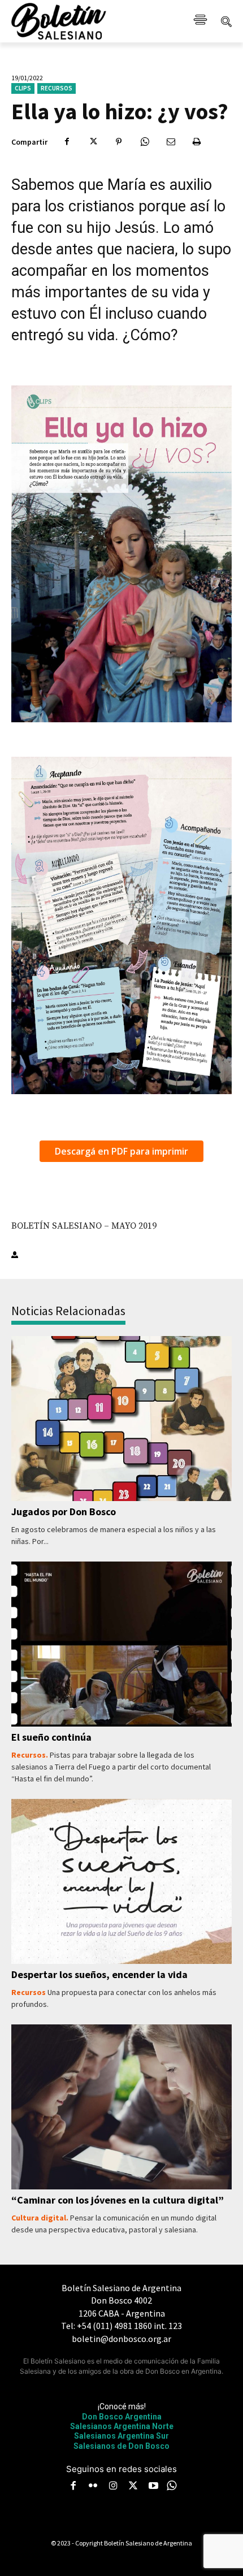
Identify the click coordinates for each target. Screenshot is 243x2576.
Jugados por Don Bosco (64, 1512)
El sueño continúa (51, 1737)
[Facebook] (67, 142)
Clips (23, 88)
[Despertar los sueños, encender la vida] (121, 1882)
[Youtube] (153, 2487)
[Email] (171, 142)
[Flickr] (93, 2487)
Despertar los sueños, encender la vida (99, 1974)
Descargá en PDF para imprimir (121, 1151)
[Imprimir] (197, 142)
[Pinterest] (119, 142)
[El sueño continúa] (121, 1644)
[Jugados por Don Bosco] (121, 1419)
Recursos (57, 88)
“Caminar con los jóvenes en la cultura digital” (118, 2200)
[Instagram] (113, 2487)
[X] (93, 142)
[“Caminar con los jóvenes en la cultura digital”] (121, 2107)
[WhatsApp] (145, 142)
